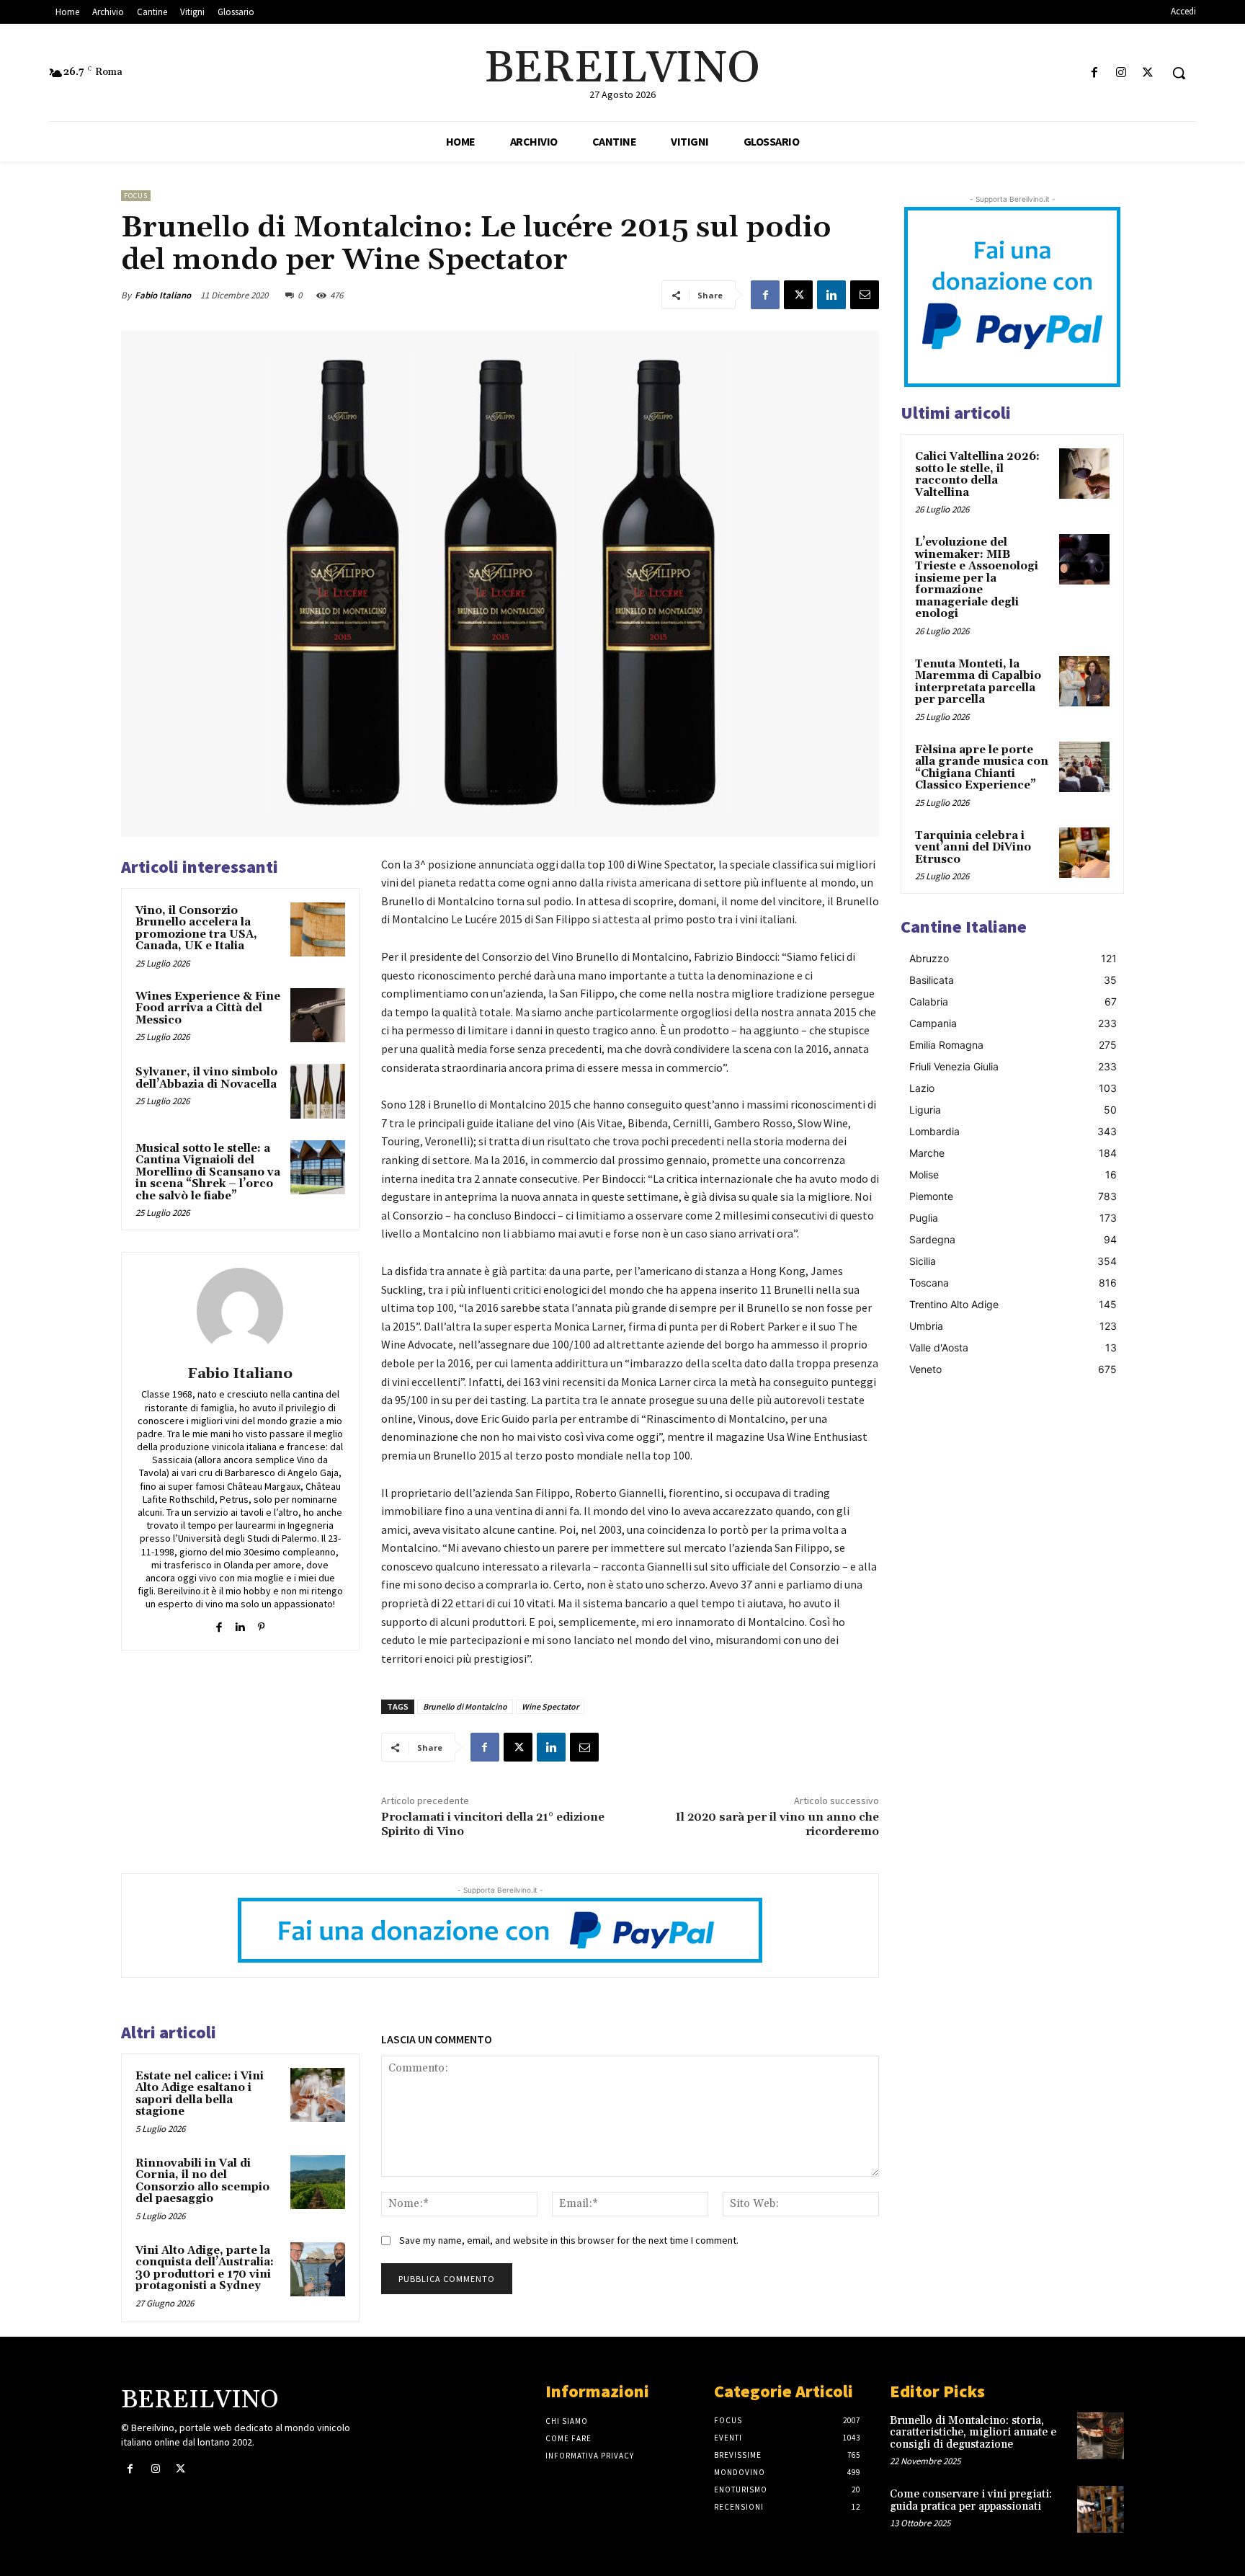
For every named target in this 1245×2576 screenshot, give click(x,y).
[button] (1179, 73)
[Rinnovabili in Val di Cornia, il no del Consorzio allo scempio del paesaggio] (318, 2182)
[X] (1148, 73)
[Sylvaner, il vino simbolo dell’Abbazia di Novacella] (318, 1091)
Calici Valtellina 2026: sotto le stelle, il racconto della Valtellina (977, 475)
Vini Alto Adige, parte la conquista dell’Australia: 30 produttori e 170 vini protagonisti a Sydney (205, 2269)
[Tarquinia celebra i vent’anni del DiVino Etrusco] (1084, 853)
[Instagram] (1121, 73)
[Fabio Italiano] (240, 1311)
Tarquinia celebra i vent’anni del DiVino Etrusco (973, 848)
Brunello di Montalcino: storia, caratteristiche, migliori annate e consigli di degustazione (973, 2433)
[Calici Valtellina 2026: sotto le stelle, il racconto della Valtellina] (1084, 474)
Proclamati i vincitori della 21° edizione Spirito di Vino (493, 1824)
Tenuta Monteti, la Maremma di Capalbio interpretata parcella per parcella (978, 682)
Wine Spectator (550, 1706)
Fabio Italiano (163, 295)
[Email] (865, 295)
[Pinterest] (261, 1624)
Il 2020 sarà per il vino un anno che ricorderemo (777, 1824)
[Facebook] (1094, 73)
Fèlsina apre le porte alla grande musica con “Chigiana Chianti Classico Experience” (982, 768)
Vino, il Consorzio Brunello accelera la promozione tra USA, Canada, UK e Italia (196, 929)
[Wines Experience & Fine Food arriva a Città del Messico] (318, 1016)
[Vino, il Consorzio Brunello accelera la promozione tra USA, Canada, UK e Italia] (318, 930)
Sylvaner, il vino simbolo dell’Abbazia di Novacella (206, 1078)
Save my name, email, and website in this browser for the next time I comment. (569, 2240)
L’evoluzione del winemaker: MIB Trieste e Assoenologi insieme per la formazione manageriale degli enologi (977, 578)
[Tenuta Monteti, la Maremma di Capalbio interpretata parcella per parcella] (1084, 681)
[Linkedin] (831, 295)
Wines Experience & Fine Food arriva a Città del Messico (208, 1008)
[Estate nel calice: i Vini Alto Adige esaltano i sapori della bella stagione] (318, 2095)
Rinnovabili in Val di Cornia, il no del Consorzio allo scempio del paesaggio (202, 2181)
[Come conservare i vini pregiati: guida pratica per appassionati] (1101, 2509)
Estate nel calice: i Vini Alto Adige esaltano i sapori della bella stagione (200, 2094)
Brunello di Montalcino (465, 1706)
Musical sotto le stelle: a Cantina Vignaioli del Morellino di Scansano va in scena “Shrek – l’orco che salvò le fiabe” (208, 1172)
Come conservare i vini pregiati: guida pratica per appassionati (971, 2500)
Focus (136, 196)
